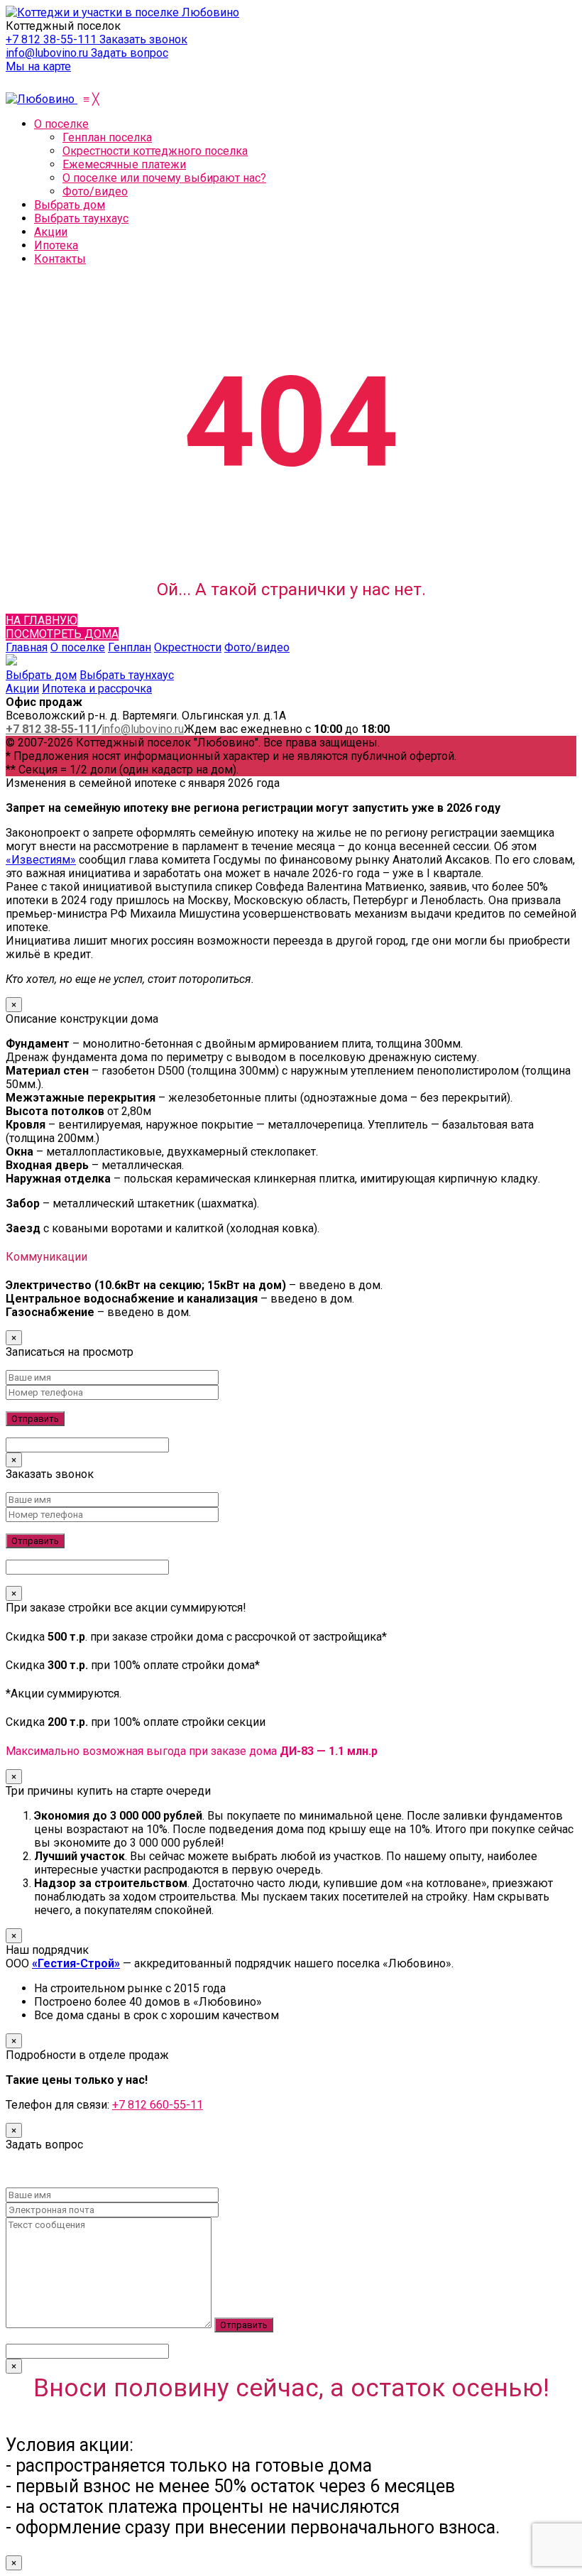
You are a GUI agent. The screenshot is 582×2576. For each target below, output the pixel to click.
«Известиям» (41, 860)
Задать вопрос (130, 53)
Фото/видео (257, 647)
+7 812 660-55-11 (158, 2105)
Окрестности (188, 647)
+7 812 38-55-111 (53, 39)
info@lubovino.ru (48, 53)
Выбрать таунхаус (127, 675)
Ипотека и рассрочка (97, 689)
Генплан (130, 647)
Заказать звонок (143, 39)
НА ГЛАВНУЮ (42, 620)
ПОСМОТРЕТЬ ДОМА (62, 634)
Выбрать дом (41, 675)
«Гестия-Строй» (76, 1963)
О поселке (78, 647)
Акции (22, 689)
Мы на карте (38, 66)
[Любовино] (42, 99)
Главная (27, 647)
